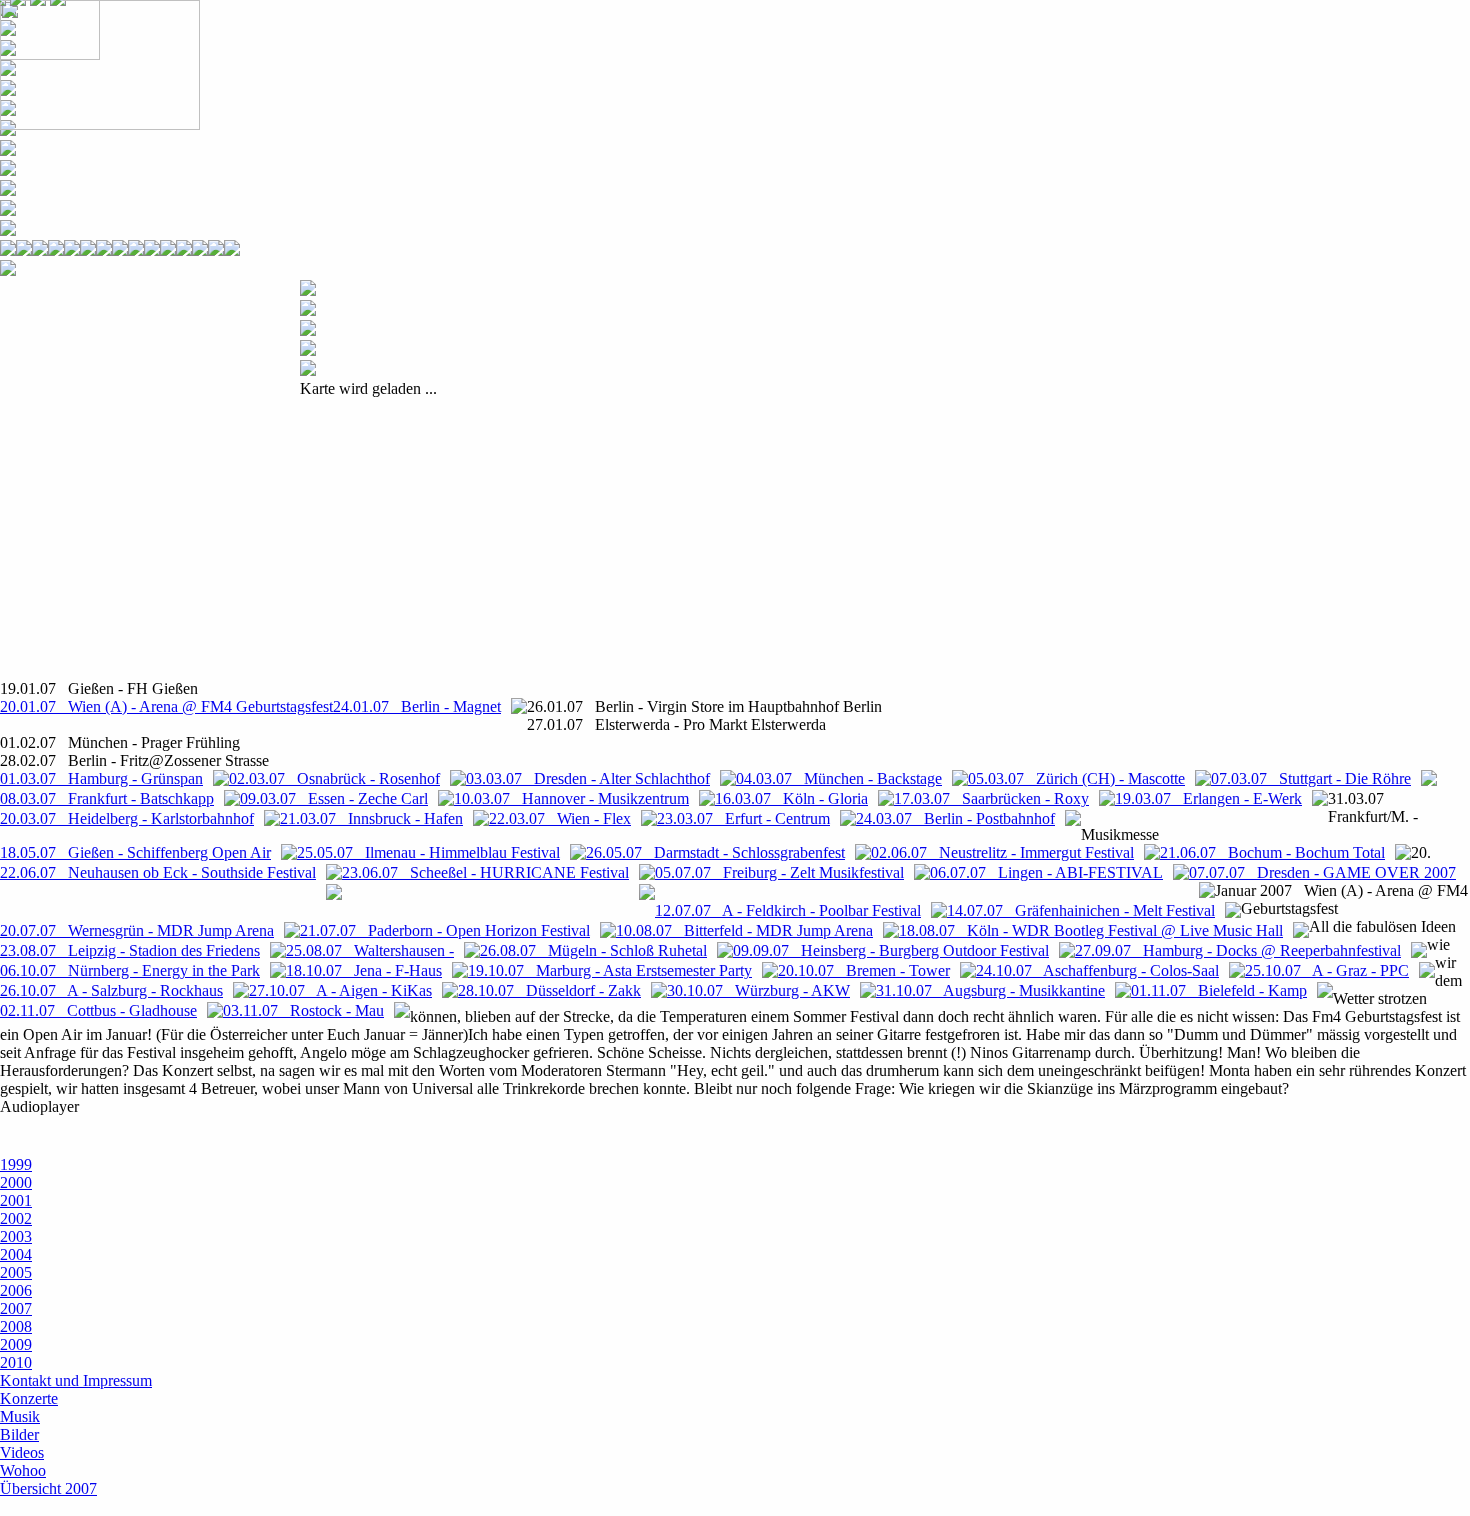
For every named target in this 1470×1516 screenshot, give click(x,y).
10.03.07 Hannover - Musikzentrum (571, 798)
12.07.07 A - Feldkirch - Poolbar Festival (788, 910)
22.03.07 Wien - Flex (560, 818)
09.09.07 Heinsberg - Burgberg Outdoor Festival (891, 950)
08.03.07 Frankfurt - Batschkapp (107, 798)
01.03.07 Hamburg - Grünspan (101, 778)
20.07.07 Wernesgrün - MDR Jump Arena (137, 930)
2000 (16, 1182)
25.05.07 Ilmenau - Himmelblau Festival (428, 852)
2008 (16, 1326)
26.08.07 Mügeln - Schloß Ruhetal (593, 950)
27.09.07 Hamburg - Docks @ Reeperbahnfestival (1238, 950)
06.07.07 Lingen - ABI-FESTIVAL (1046, 872)
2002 (16, 1218)
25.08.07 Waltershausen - (370, 950)
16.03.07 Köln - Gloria (791, 798)
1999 (16, 1164)
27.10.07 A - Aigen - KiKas (340, 990)
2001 (16, 1200)
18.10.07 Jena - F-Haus (364, 970)
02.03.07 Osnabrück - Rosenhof (334, 778)
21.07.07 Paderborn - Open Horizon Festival (445, 930)
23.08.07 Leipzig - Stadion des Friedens (130, 950)
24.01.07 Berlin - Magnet (417, 706)
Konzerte (29, 1398)
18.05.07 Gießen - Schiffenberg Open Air (135, 852)
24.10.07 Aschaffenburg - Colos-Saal (1097, 970)
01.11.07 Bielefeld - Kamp (1219, 990)
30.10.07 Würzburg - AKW (758, 990)
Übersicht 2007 (48, 1488)
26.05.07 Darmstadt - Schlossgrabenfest (715, 852)
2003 (16, 1236)
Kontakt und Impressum (76, 1380)
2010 (16, 1362)
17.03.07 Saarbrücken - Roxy (991, 798)
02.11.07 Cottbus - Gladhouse (98, 1010)
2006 (16, 1290)
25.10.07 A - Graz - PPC (1327, 970)
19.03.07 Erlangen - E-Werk (1208, 798)
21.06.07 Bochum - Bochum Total (1272, 852)
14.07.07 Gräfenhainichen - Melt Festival (1081, 910)
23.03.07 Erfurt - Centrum (743, 818)
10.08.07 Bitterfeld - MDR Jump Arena (744, 930)
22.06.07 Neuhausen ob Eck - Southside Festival (158, 872)
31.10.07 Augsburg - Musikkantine (990, 990)
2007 (16, 1308)
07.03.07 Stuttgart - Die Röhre (1311, 778)
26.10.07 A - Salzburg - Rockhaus (111, 990)
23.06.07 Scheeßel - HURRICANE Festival (485, 872)
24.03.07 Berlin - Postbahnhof (955, 818)
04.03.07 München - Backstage (839, 778)
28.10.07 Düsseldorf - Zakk (549, 990)
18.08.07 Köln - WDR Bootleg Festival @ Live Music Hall (1091, 930)
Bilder (19, 1434)
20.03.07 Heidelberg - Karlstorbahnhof (127, 818)
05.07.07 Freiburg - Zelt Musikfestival (779, 872)
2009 (16, 1344)
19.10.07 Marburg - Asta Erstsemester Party (610, 970)
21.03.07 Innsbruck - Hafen (371, 818)
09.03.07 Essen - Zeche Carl (334, 798)
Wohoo (23, 1470)
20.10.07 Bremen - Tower (864, 970)
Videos (22, 1452)
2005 (16, 1272)
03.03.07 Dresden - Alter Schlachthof (588, 778)
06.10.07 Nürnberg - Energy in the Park (130, 970)
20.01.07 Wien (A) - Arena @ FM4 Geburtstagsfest (166, 706)
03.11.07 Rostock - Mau (303, 1010)
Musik (20, 1416)
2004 (16, 1254)
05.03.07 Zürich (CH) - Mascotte (1076, 778)
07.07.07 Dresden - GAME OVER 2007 (1322, 872)
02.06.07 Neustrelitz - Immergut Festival (1002, 852)
